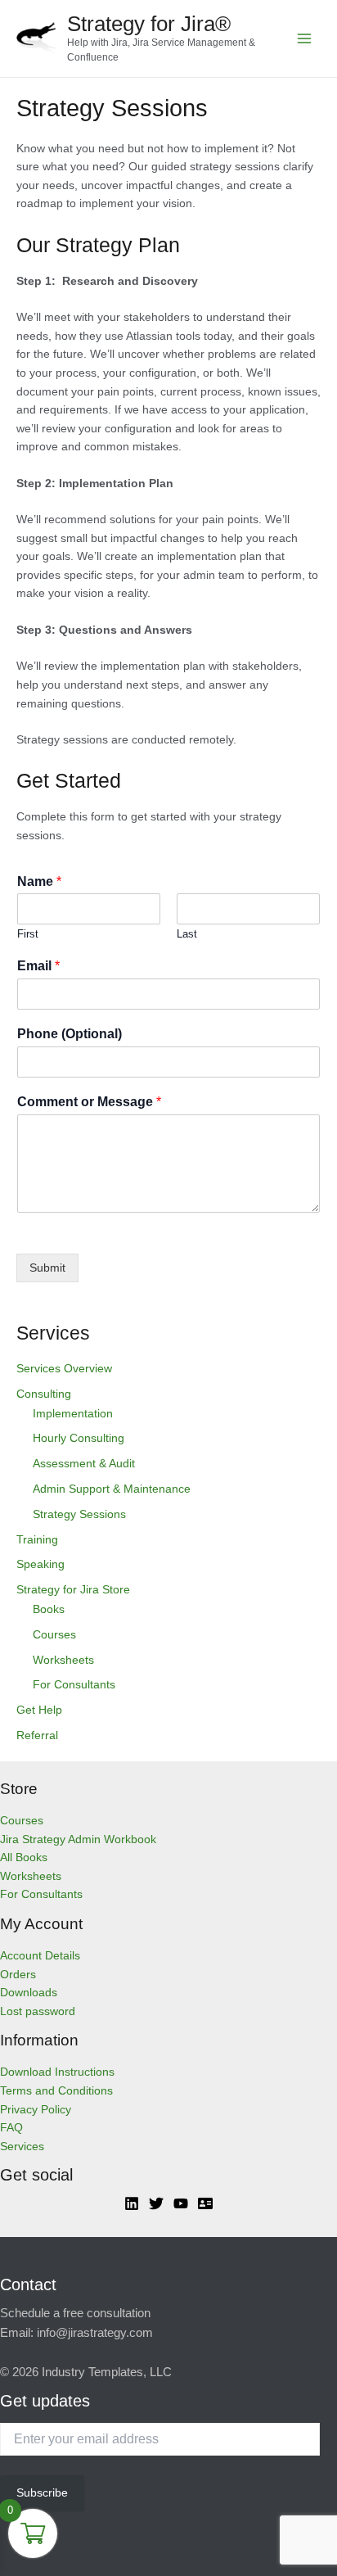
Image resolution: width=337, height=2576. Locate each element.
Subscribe (42, 2493)
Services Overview (64, 1369)
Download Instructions (57, 2072)
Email (38, 966)
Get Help (39, 1710)
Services (22, 2147)
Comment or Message (89, 1102)
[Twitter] (156, 2203)
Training (37, 1540)
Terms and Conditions (56, 2091)
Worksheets (63, 1660)
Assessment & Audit (84, 1464)
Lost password (38, 2011)
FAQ (11, 2128)
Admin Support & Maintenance (112, 1489)
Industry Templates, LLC (107, 2372)
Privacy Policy (36, 2110)
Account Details (40, 1956)
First (28, 934)
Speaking (40, 1564)
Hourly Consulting (79, 1438)
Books (49, 1609)
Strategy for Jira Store (73, 1590)
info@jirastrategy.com (95, 2333)
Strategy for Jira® (149, 24)
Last (187, 934)
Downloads (29, 1993)
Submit (47, 1268)
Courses (54, 1635)
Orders (18, 1975)
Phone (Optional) (70, 1034)
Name (39, 881)
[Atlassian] (205, 2203)
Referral (37, 1735)
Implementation (73, 1414)
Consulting (44, 1394)
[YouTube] (181, 2203)
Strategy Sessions (79, 1514)
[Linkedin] (132, 2203)
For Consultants (74, 1685)
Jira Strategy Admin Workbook (78, 1839)
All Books (24, 1857)
